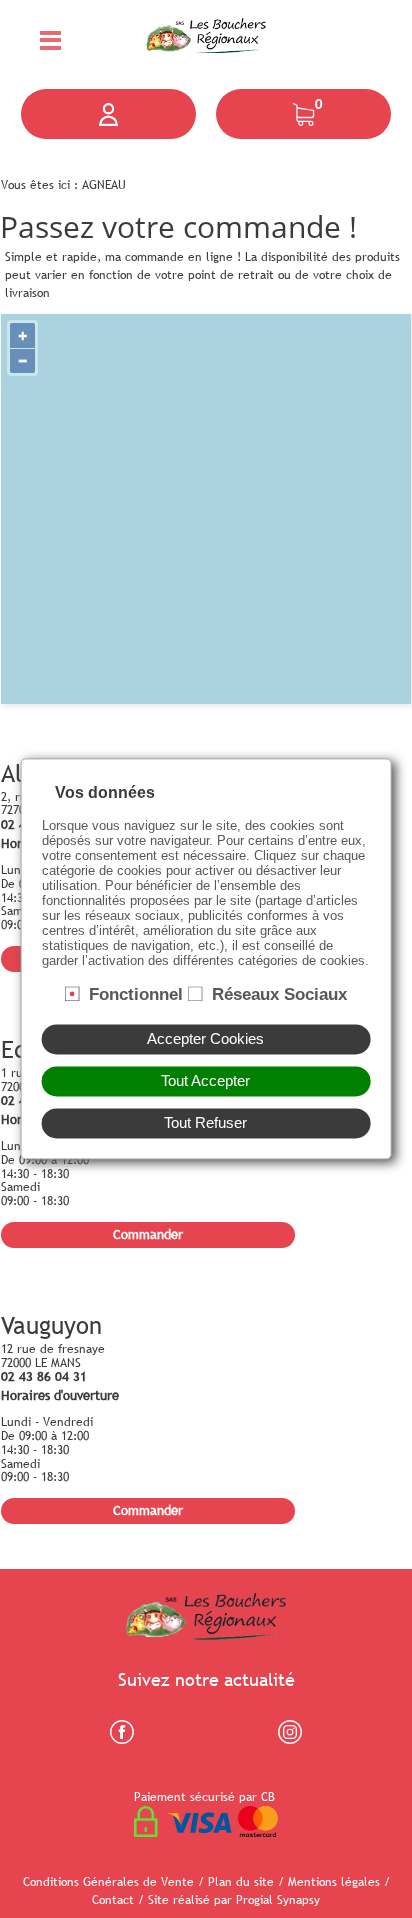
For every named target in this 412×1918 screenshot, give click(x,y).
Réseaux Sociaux (279, 994)
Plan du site (241, 1882)
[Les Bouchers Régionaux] (206, 32)
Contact (113, 1900)
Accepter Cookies (205, 1040)
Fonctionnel (136, 994)
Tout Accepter (205, 1082)
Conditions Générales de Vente (108, 1882)
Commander (148, 1234)
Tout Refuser (205, 1124)
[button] (108, 114)
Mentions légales (334, 1882)
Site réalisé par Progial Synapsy (234, 1900)
